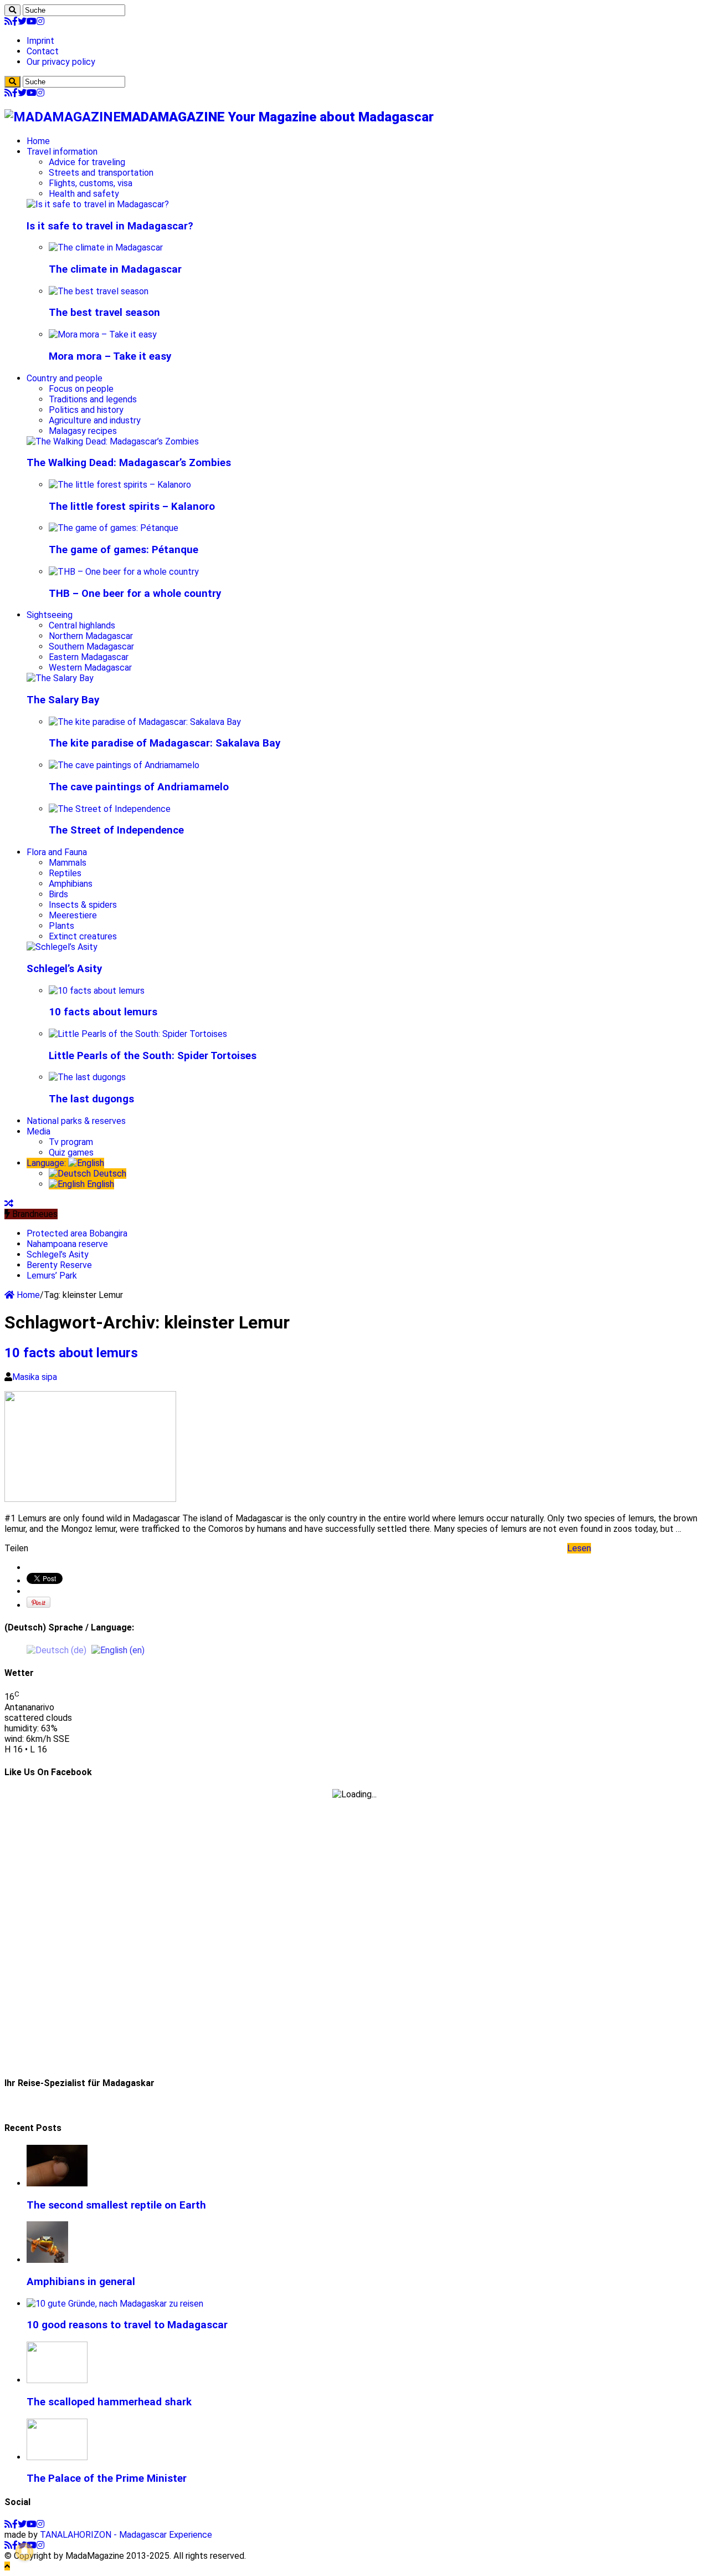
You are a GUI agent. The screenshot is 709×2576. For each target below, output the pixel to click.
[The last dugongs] (87, 1077)
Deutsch (109, 1174)
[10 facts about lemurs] (97, 991)
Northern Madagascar (91, 636)
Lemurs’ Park (52, 1276)
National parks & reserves (76, 1121)
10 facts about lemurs (103, 1012)
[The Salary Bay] (60, 678)
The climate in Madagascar (115, 269)
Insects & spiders (83, 905)
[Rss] (8, 21)
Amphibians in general (81, 2282)
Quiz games (71, 1152)
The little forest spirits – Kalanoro (132, 507)
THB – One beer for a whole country (135, 594)
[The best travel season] (99, 291)
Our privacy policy (61, 62)
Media (38, 1131)
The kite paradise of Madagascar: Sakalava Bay (165, 743)
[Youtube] (32, 21)
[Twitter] (22, 21)
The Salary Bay (63, 700)
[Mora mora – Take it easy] (103, 334)
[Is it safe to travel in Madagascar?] (98, 204)
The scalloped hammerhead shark (109, 2402)
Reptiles (65, 873)
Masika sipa (35, 1377)
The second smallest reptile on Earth (116, 2205)
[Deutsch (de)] (56, 1650)
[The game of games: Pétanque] (114, 528)
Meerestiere (73, 915)
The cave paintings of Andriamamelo (139, 787)
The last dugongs (91, 1099)
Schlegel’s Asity (64, 969)
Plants (61, 926)
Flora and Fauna (57, 852)
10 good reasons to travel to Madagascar (127, 2325)
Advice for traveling (87, 162)
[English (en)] (118, 1650)
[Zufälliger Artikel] (9, 1203)
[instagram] (40, 21)
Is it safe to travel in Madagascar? (110, 226)
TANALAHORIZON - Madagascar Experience (126, 2535)
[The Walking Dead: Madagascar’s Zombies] (113, 441)
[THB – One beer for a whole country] (124, 572)
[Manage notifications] (24, 2552)
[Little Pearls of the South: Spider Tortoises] (138, 1034)
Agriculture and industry (95, 420)
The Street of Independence (116, 830)
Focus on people (81, 389)
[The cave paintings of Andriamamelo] (124, 765)
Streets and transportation (101, 173)
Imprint (40, 41)
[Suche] (12, 10)
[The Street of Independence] (110, 809)
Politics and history (86, 410)
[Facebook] (15, 21)
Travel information (62, 152)
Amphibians (71, 884)
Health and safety (84, 194)
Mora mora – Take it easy (110, 356)
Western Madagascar (90, 668)
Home (38, 141)
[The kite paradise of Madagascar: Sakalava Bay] (145, 722)
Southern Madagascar (91, 646)
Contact (43, 51)
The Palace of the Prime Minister (107, 2478)
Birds (58, 894)
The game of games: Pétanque (124, 550)
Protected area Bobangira (77, 1233)
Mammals (68, 863)
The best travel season (104, 313)
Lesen (579, 1548)
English (99, 1184)
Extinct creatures (83, 936)
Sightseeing (50, 615)
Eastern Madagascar (89, 657)
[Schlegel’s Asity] (62, 947)
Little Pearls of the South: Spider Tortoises (153, 1056)
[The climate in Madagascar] (106, 247)
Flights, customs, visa (91, 183)
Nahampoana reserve (67, 1244)
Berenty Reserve (59, 1265)
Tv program (71, 1142)
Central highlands (82, 625)
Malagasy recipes (83, 431)
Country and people (65, 378)
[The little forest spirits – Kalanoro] (120, 485)
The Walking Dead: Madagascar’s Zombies (129, 463)
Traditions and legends (93, 399)
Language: (47, 1163)
